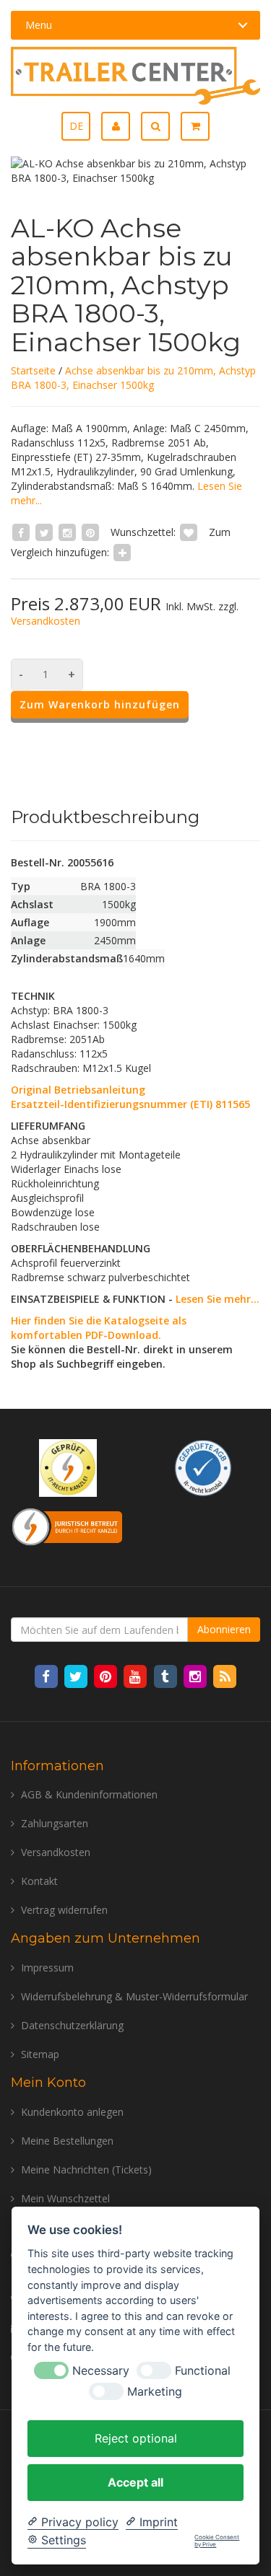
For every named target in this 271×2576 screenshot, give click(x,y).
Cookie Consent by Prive (217, 2541)
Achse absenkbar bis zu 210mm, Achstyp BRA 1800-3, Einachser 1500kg (133, 378)
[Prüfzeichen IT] (68, 1467)
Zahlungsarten (55, 1823)
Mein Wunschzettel (65, 2198)
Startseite (33, 370)
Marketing (155, 2392)
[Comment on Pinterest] (90, 532)
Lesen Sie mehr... (218, 1299)
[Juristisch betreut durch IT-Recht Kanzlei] (68, 1525)
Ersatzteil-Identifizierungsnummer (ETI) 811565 (130, 1104)
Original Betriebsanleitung (78, 1090)
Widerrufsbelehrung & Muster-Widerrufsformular (134, 1996)
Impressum (47, 1968)
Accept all (135, 2482)
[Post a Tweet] (44, 532)
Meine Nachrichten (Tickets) (86, 2170)
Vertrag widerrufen (64, 1910)
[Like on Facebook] (21, 532)
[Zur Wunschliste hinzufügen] (189, 532)
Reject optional (136, 2438)
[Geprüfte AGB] (203, 1467)
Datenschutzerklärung (72, 2025)
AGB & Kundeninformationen (89, 1794)
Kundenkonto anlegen (72, 2112)
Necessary (101, 2371)
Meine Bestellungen (67, 2141)
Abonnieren (224, 1629)
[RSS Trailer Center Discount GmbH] (225, 1676)
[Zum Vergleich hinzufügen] (122, 552)
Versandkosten (46, 621)
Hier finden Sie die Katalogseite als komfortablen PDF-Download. (99, 1328)
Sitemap (40, 2054)
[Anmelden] (121, 126)
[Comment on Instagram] (67, 532)
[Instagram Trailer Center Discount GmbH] (196, 1676)
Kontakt (39, 1881)
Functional (203, 2371)
